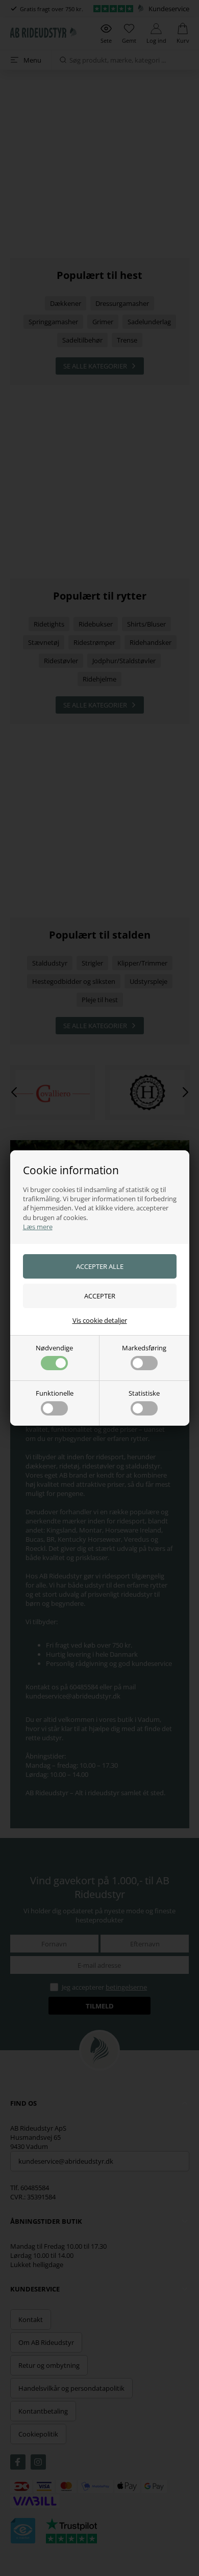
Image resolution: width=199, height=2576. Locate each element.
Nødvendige (54, 1348)
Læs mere (38, 1227)
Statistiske (144, 1393)
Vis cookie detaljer (100, 1320)
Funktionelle (55, 1393)
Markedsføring (144, 1348)
